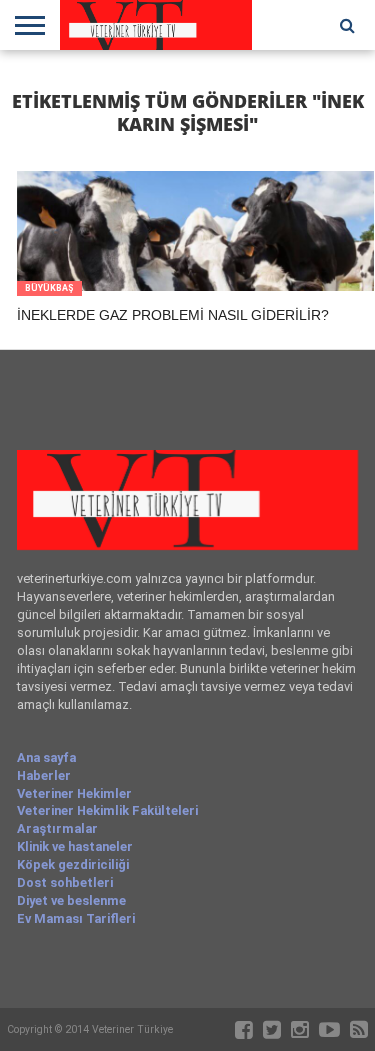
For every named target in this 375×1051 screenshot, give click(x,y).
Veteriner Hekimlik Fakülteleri (107, 810)
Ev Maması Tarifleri (76, 918)
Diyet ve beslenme (71, 900)
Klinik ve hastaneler (75, 846)
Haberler (44, 775)
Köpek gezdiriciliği (73, 864)
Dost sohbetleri (65, 882)
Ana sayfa (46, 757)
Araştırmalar (57, 828)
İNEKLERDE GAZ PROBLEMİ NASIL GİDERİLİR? (173, 315)
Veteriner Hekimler (74, 793)
